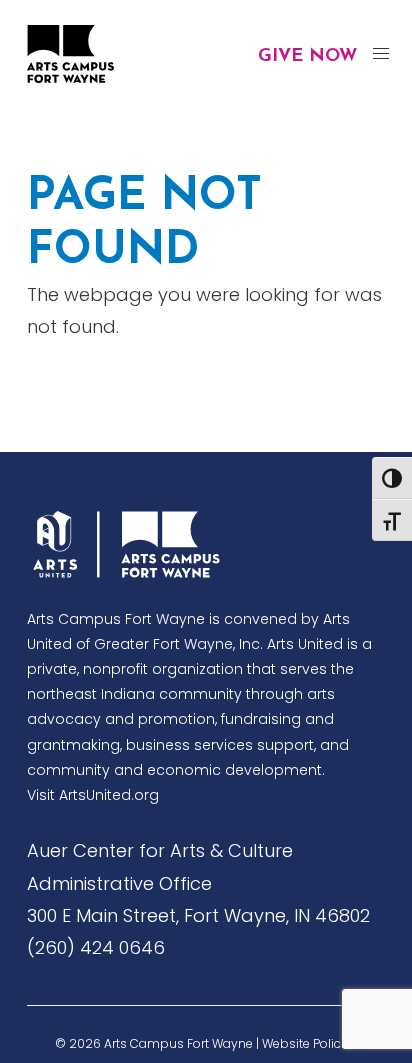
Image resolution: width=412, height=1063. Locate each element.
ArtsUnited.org (109, 795)
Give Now (307, 57)
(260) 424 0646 (96, 947)
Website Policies (310, 1043)
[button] (380, 54)
